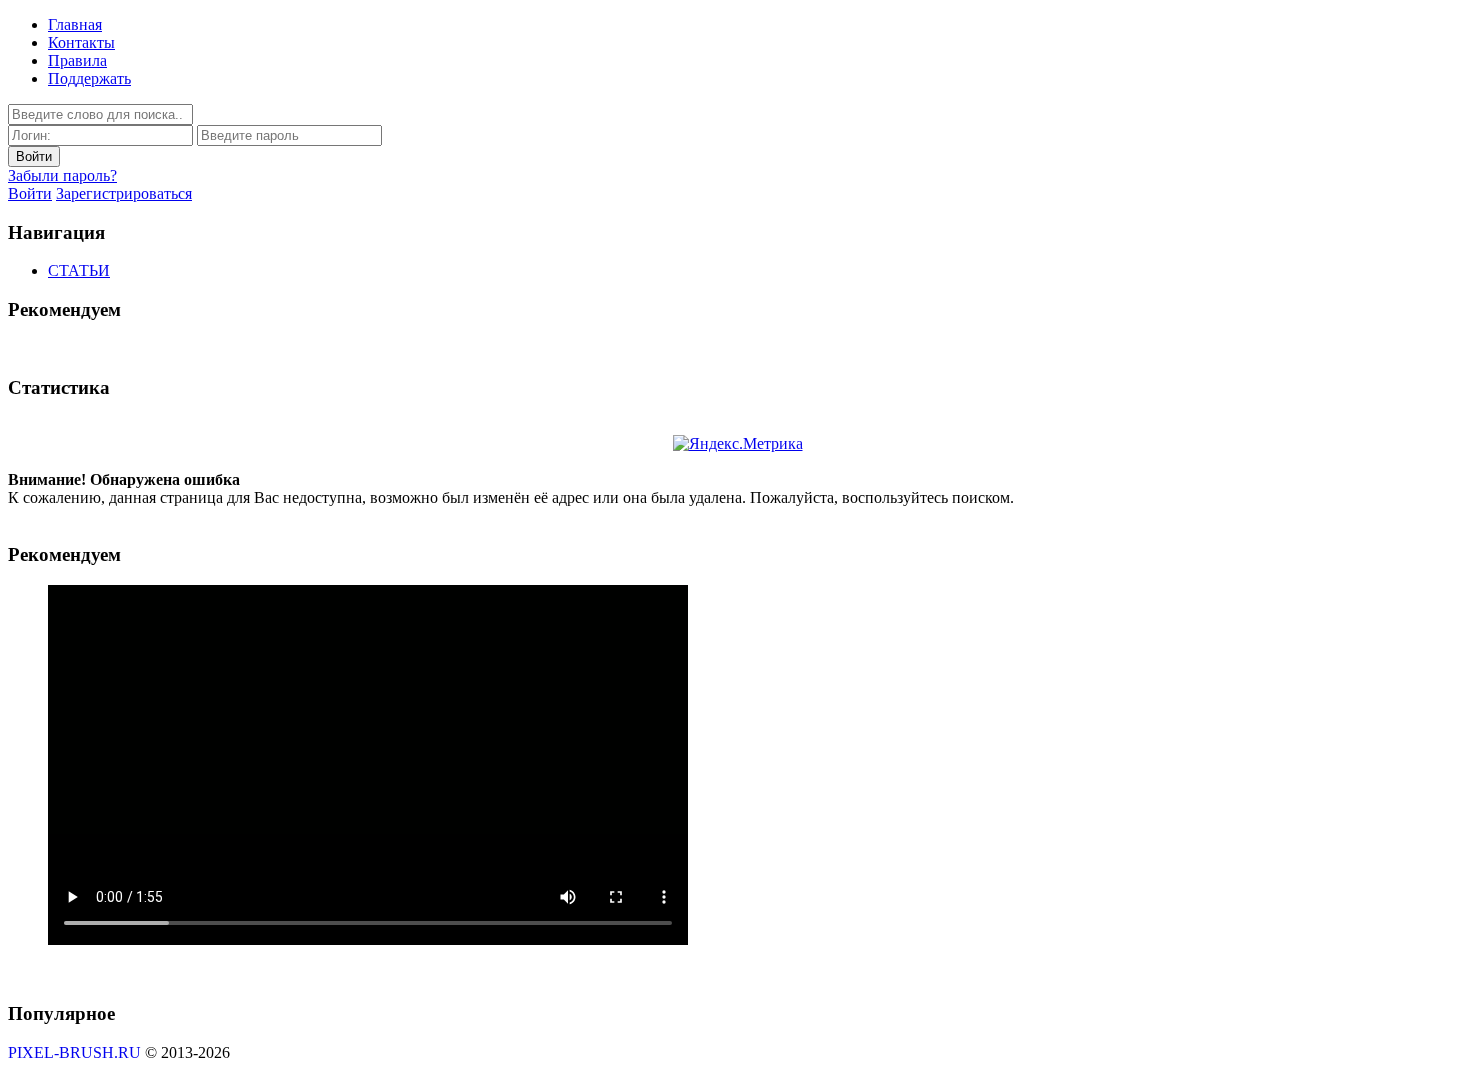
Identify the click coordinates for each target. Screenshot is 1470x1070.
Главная (75, 24)
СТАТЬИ (79, 270)
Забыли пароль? (62, 175)
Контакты (81, 42)
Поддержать (89, 78)
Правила (77, 60)
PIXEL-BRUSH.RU (74, 1052)
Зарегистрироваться (124, 193)
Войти (30, 193)
